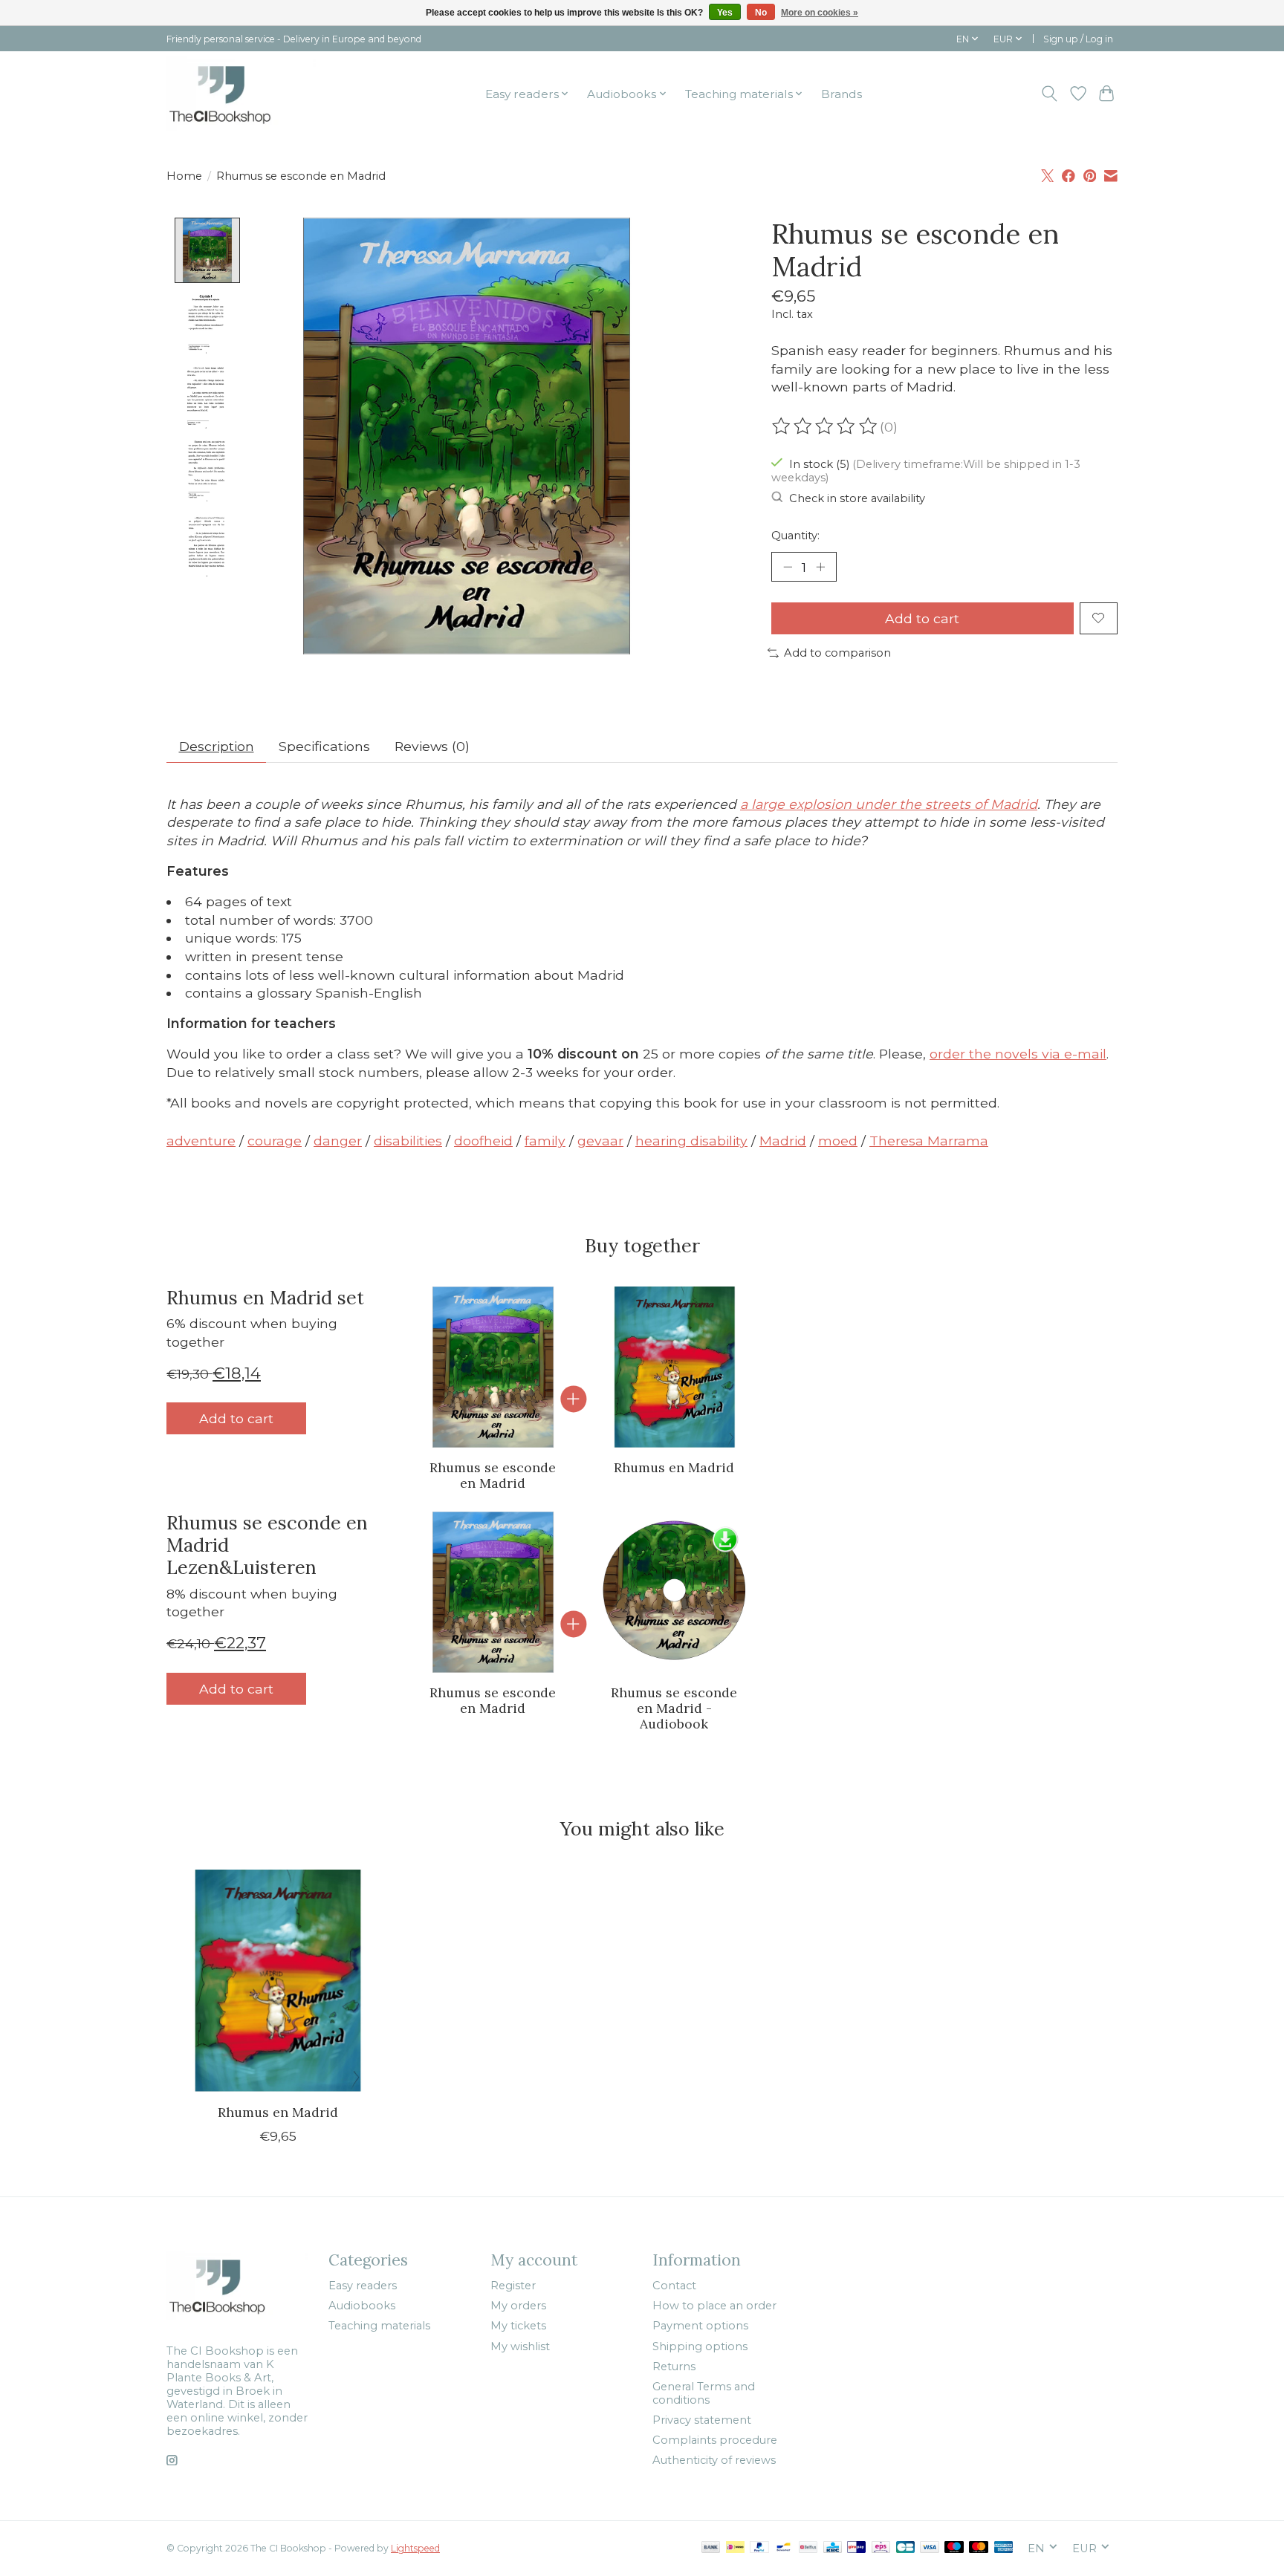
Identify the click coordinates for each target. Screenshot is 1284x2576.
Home (184, 176)
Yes (725, 13)
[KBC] (833, 2548)
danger (338, 1141)
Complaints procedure (715, 2440)
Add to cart (922, 618)
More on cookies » (820, 13)
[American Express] (1004, 2548)
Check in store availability (857, 498)
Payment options (700, 2326)
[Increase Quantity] (820, 567)
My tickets (518, 2326)
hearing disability (691, 1141)
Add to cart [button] (236, 1418)
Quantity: (795, 536)
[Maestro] (954, 2548)
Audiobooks (362, 2306)
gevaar (600, 1141)
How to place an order (714, 2306)
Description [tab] (217, 746)
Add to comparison (837, 653)
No (761, 13)
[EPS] (881, 2548)
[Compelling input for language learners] (241, 94)
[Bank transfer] (711, 2548)
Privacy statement (702, 2420)
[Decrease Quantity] (788, 567)
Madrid (783, 1141)
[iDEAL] (735, 2548)
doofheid (483, 1141)
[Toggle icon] (1050, 94)
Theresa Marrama (929, 1141)
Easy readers (363, 2286)
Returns (674, 2367)
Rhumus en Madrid (674, 1467)
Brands (842, 94)
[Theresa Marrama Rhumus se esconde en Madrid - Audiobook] (674, 1592)
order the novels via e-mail (1018, 1054)
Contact (674, 2286)
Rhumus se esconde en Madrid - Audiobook (674, 1708)
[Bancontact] (784, 2548)
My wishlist (520, 2346)
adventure (201, 1141)
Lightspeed (415, 2548)
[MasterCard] (979, 2548)
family (545, 1141)
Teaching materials (379, 2326)
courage (275, 1141)
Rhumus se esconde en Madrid (493, 1475)
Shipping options (700, 2346)
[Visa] (930, 2548)
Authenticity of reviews (714, 2460)
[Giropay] (856, 2548)
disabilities (408, 1141)
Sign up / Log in (1078, 39)
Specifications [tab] (324, 746)
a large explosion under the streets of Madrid (889, 804)
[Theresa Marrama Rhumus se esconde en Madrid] (493, 1367)
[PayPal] (759, 2548)
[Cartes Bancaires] (905, 2548)
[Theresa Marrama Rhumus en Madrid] (674, 1367)
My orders (518, 2306)
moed (838, 1141)
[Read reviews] (826, 426)
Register (513, 2286)
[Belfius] (808, 2548)
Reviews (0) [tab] (432, 746)
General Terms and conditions (704, 2393)
